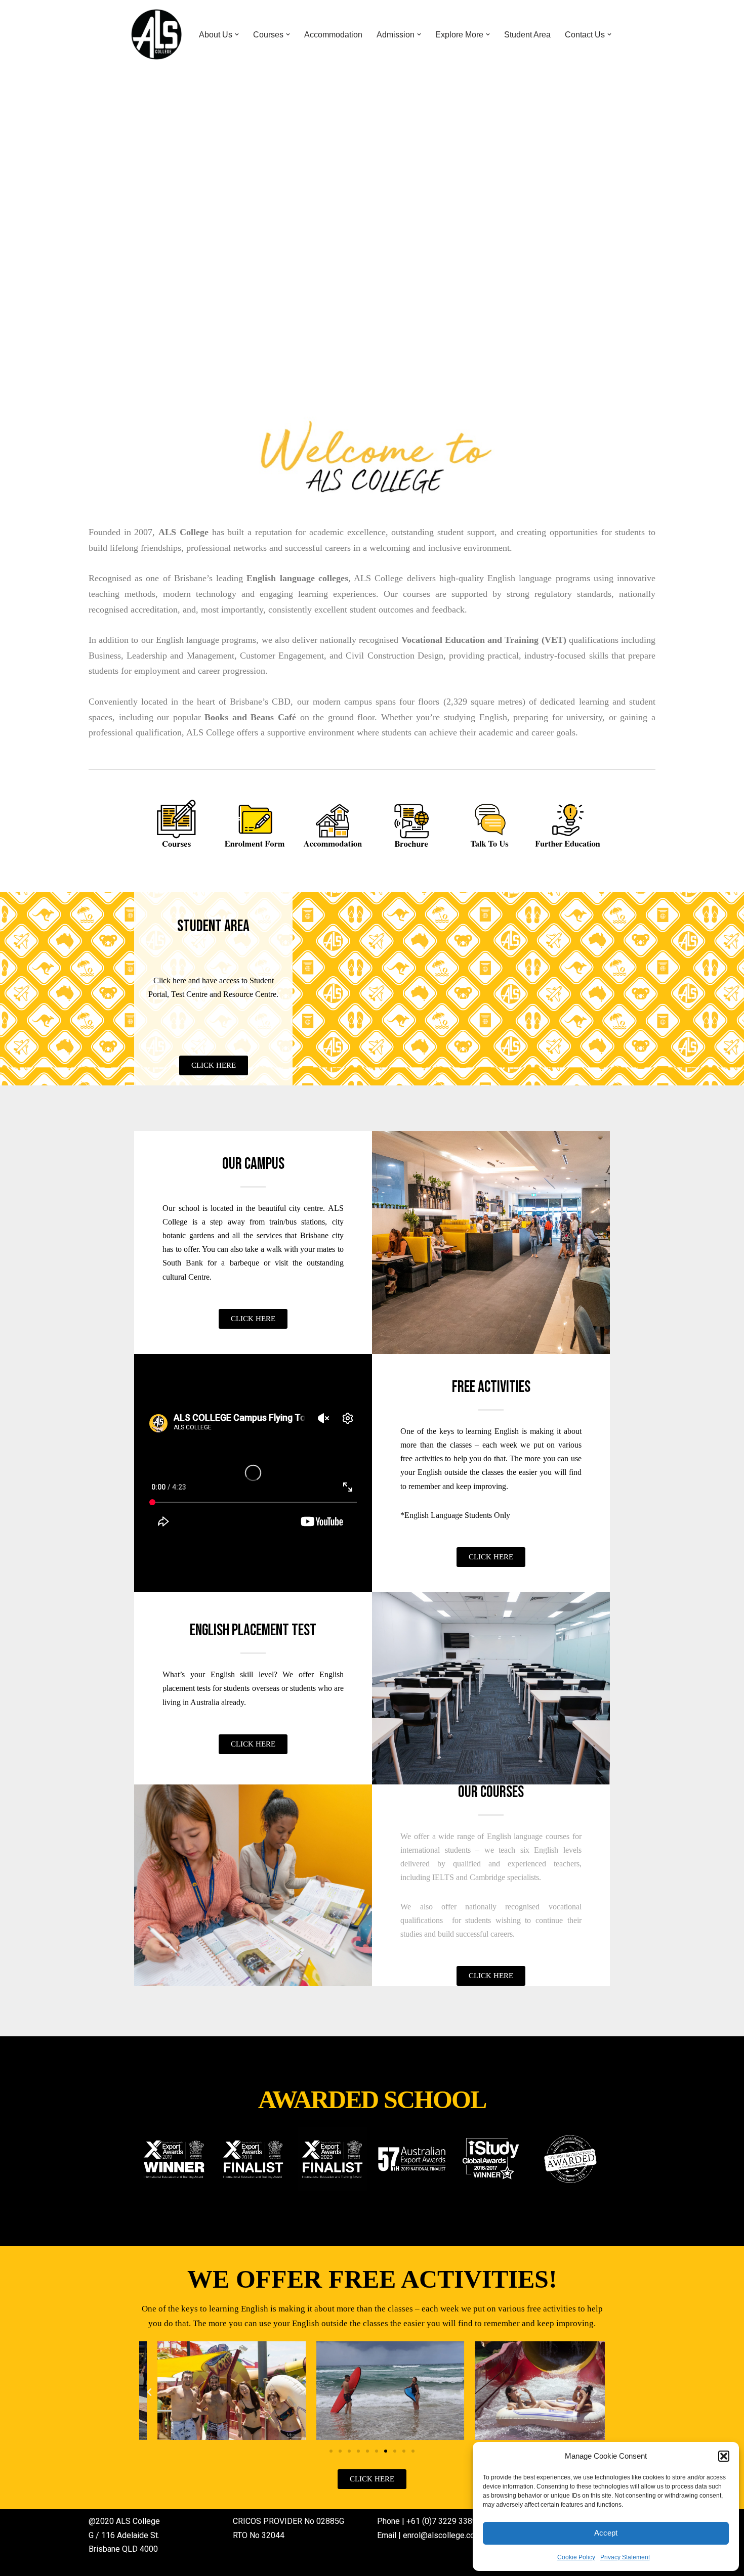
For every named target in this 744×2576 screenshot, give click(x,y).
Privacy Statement (625, 2557)
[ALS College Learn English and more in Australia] (156, 34)
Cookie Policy (576, 2557)
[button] (724, 2456)
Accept (606, 2533)
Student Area (527, 35)
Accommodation (333, 35)
